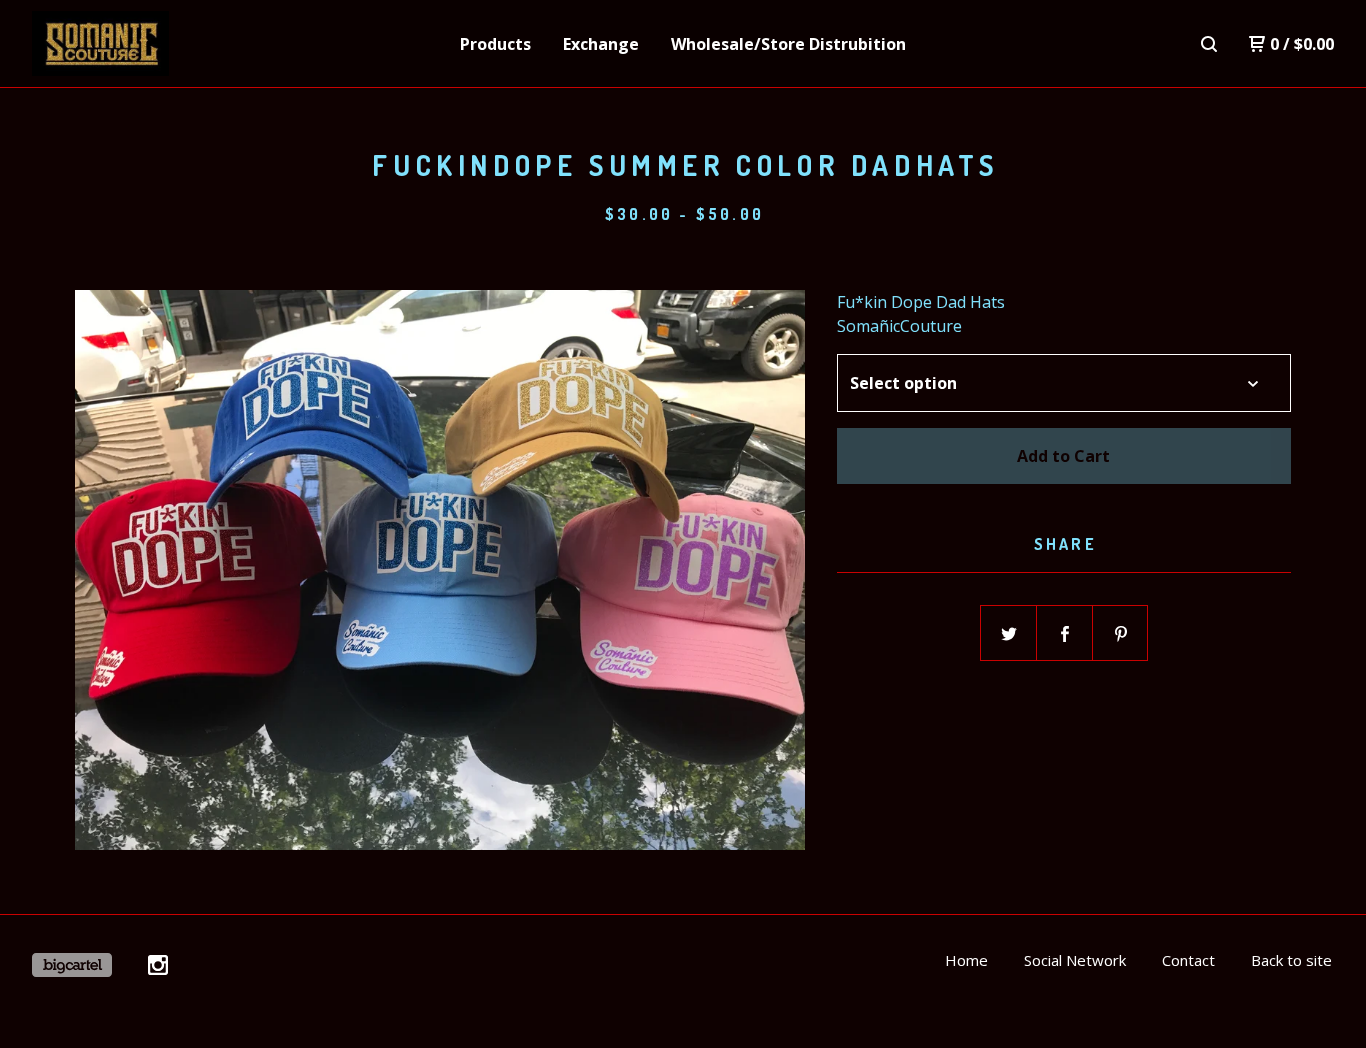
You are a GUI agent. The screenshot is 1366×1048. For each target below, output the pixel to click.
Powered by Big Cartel (72, 965)
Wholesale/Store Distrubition (788, 44)
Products (495, 44)
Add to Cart (1063, 456)
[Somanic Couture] (136, 44)
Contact (1188, 960)
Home (966, 960)
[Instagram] (158, 965)
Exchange (601, 44)
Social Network (1075, 960)
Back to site (1291, 960)
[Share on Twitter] (1009, 634)
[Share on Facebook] (1065, 634)
